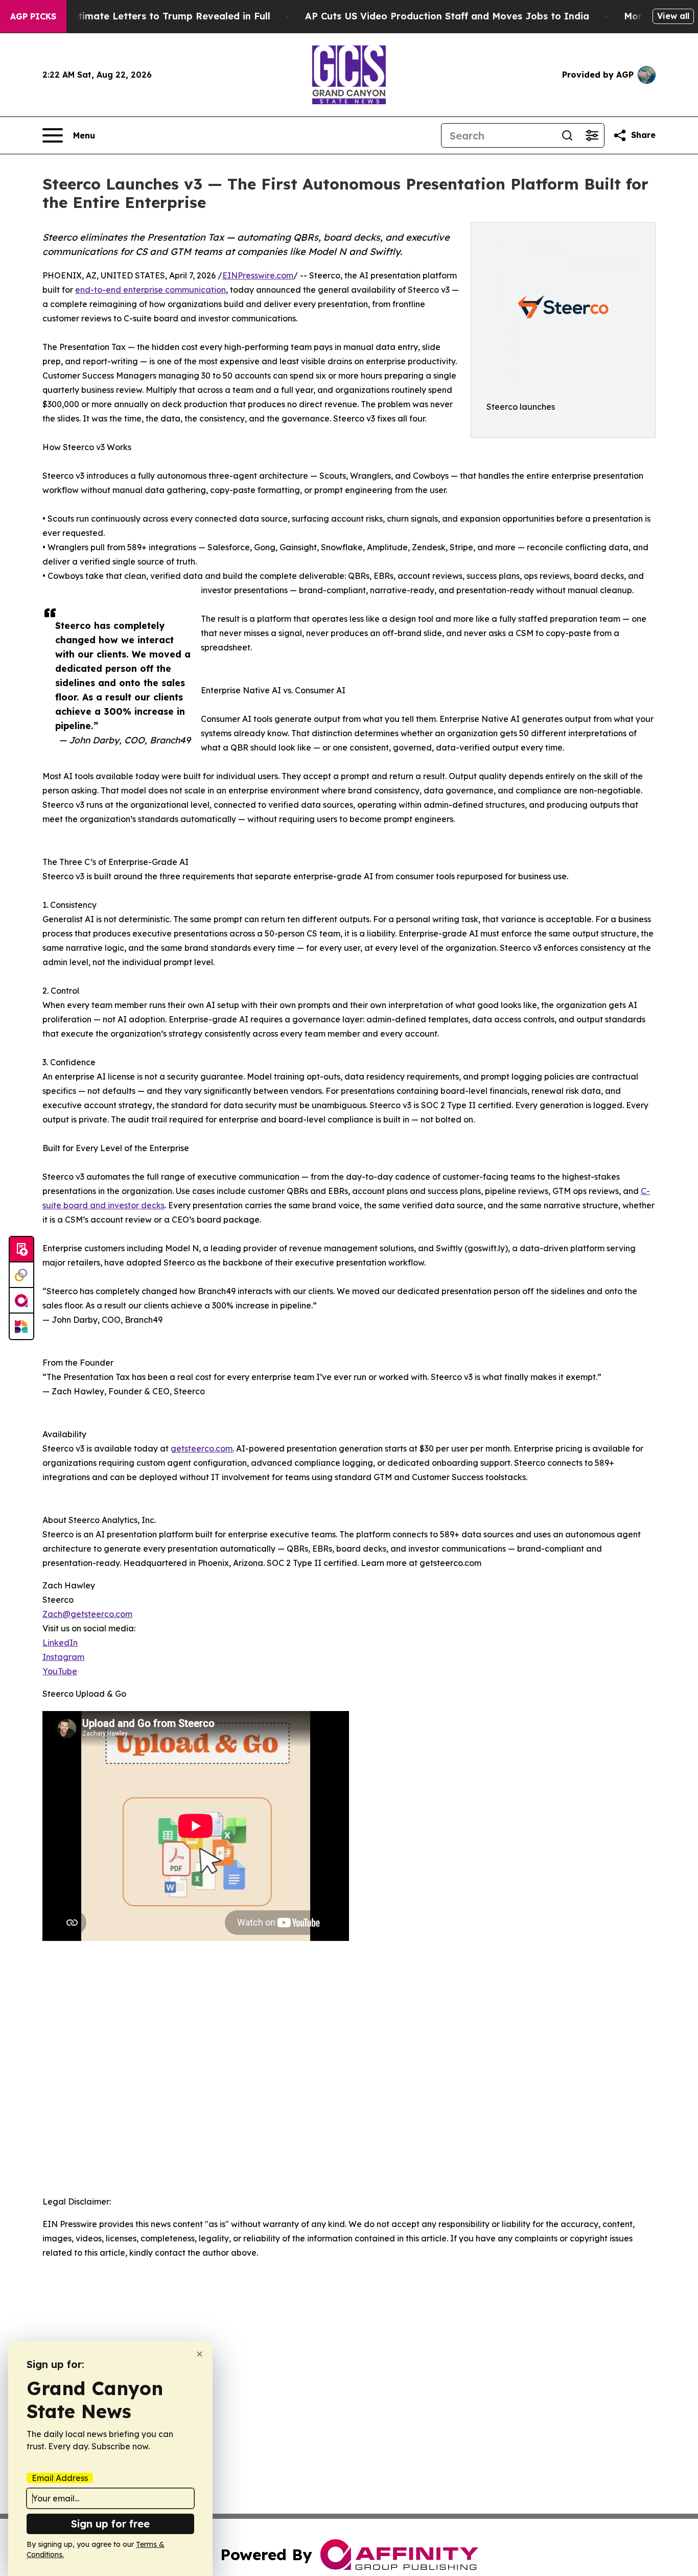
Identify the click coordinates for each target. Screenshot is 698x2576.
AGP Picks (33, 16)
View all (673, 16)
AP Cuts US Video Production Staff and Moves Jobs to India (447, 16)
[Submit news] (21, 1250)
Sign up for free (110, 2524)
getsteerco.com (202, 1448)
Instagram (63, 1657)
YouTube (60, 1671)
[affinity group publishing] (21, 1301)
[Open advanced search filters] (592, 135)
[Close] (200, 2354)
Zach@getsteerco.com (87, 1614)
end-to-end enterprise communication (150, 290)
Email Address (60, 2478)
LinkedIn (60, 1643)
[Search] (567, 135)
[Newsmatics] (21, 1326)
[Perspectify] (21, 1275)
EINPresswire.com (258, 275)
